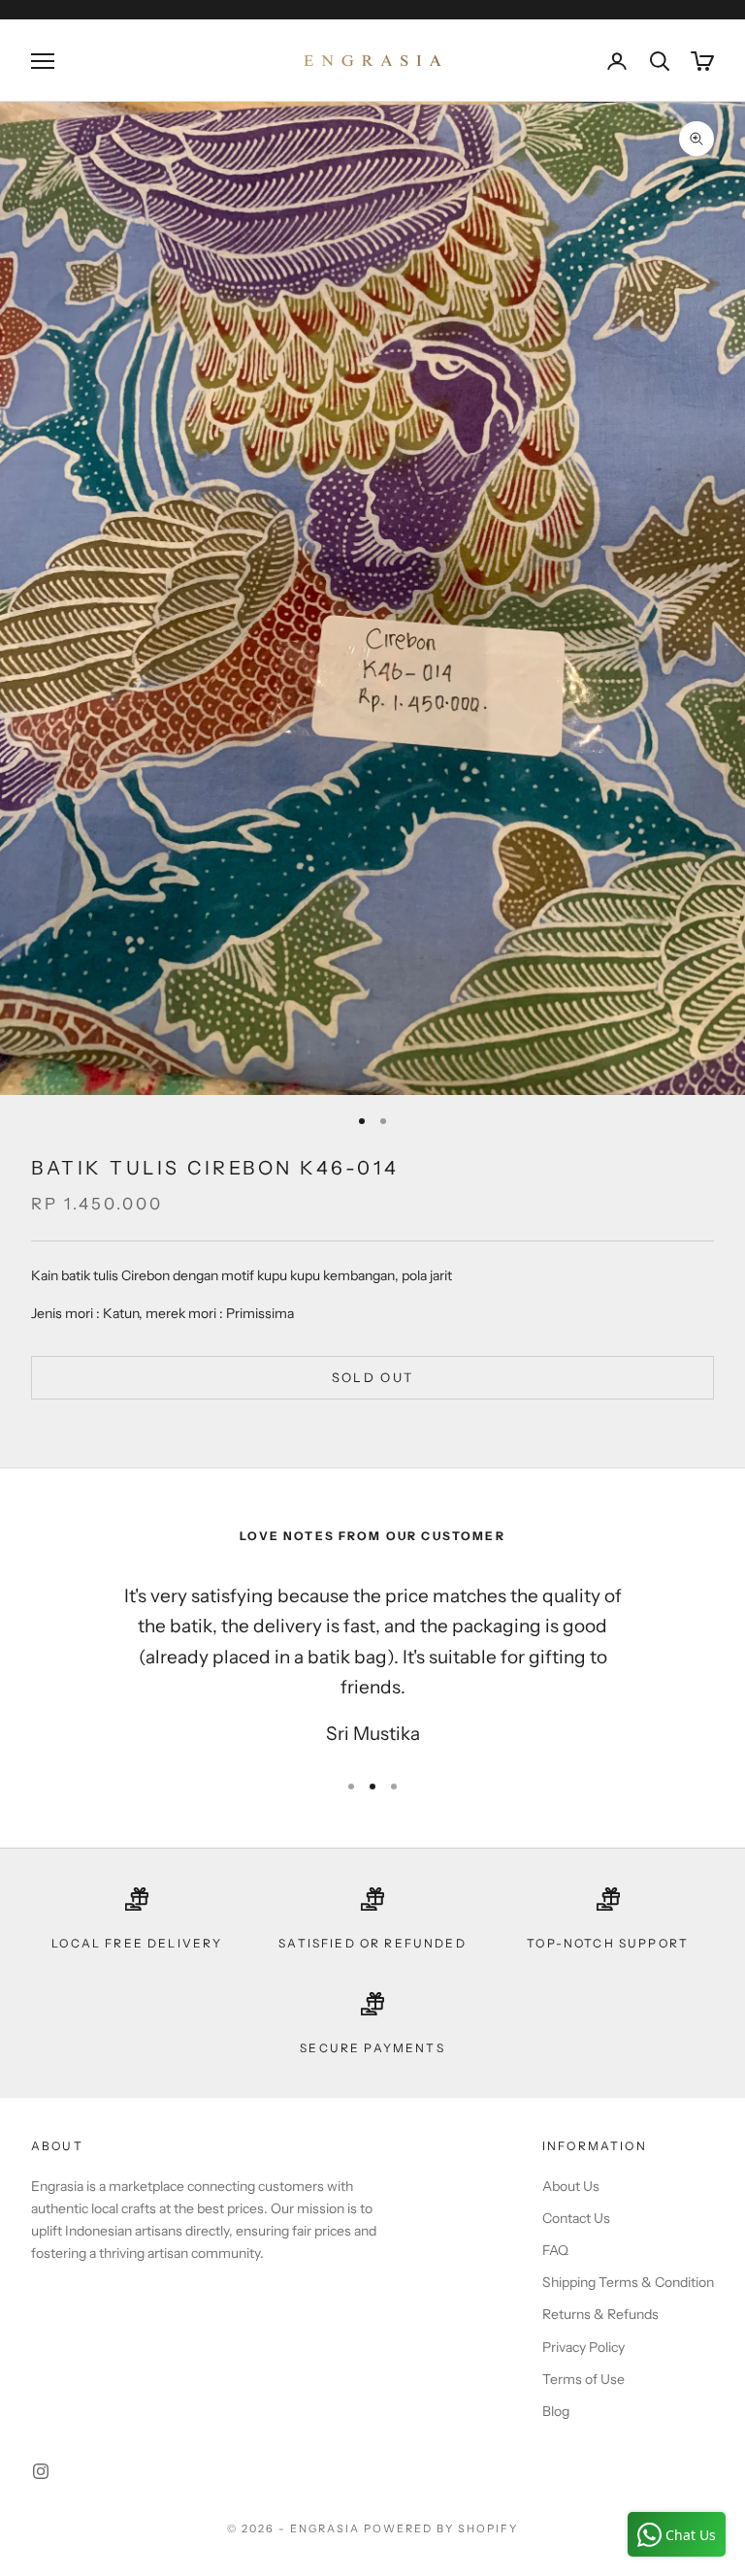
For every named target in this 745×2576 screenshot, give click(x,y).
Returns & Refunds (600, 2314)
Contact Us (576, 2218)
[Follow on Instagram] (41, 2471)
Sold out (373, 1377)
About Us (571, 2186)
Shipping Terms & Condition (628, 2282)
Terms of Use (583, 2379)
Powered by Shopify (441, 2528)
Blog (556, 2411)
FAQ (555, 2250)
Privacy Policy (583, 2347)
